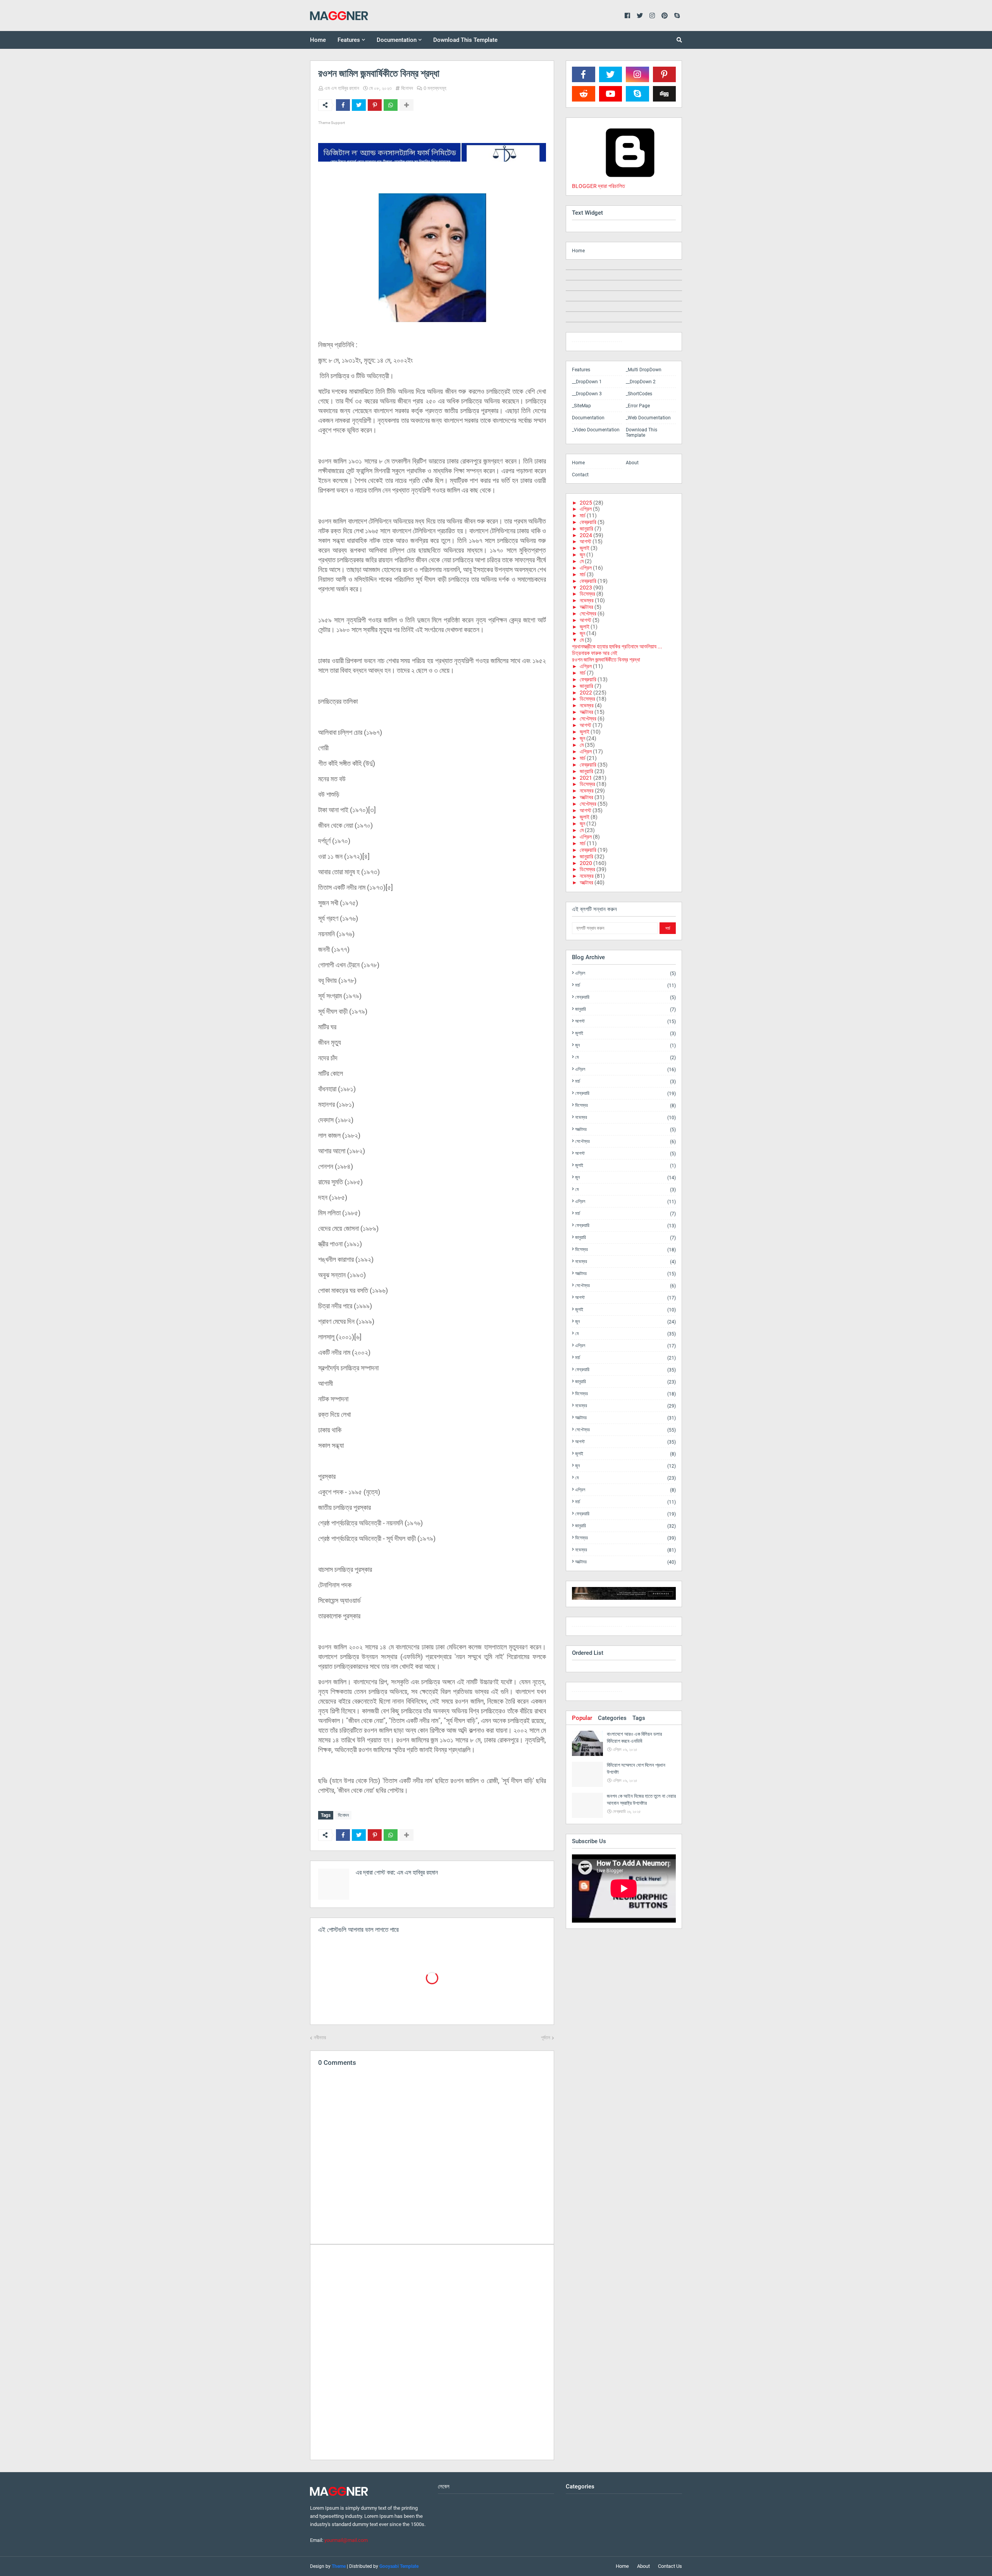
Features (581, 370)
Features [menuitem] (349, 40)
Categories (612, 1718)
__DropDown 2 (641, 382)
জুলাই (585, 548)
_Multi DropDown (644, 370)
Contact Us (670, 2566)
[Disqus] (432, 2352)
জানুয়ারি (586, 529)
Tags (639, 1718)
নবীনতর (320, 2038)
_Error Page (638, 406)
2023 (586, 588)
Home (578, 251)
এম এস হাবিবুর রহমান (342, 88)
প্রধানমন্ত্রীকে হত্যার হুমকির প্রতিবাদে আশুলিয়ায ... (617, 646)
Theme (339, 2566)
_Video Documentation (596, 430)
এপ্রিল (586, 509)
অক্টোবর (586, 607)
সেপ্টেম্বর (588, 613)
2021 (586, 778)
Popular (582, 1718)
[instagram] (597, 343)
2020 (586, 863)
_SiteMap (581, 406)
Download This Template (642, 432)
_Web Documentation (648, 418)
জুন (582, 555)
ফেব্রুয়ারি (588, 522)
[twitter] (597, 1628)
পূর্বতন (546, 2038)
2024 (586, 535)
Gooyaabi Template (399, 2566)
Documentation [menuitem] (397, 40)
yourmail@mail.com (346, 2540)
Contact (580, 475)
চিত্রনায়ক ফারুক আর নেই (595, 653)
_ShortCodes (639, 394)
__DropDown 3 (587, 394)
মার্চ (583, 515)
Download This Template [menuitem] (465, 40)
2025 (586, 503)
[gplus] (651, 1628)
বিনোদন (407, 88)
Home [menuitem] (318, 40)
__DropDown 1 (587, 382)
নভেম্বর (587, 600)
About (632, 463)
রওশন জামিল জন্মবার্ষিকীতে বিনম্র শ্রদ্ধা (606, 660)
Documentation (588, 418)
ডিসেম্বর (587, 594)
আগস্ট (586, 541)
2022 (586, 693)
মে (582, 561)
